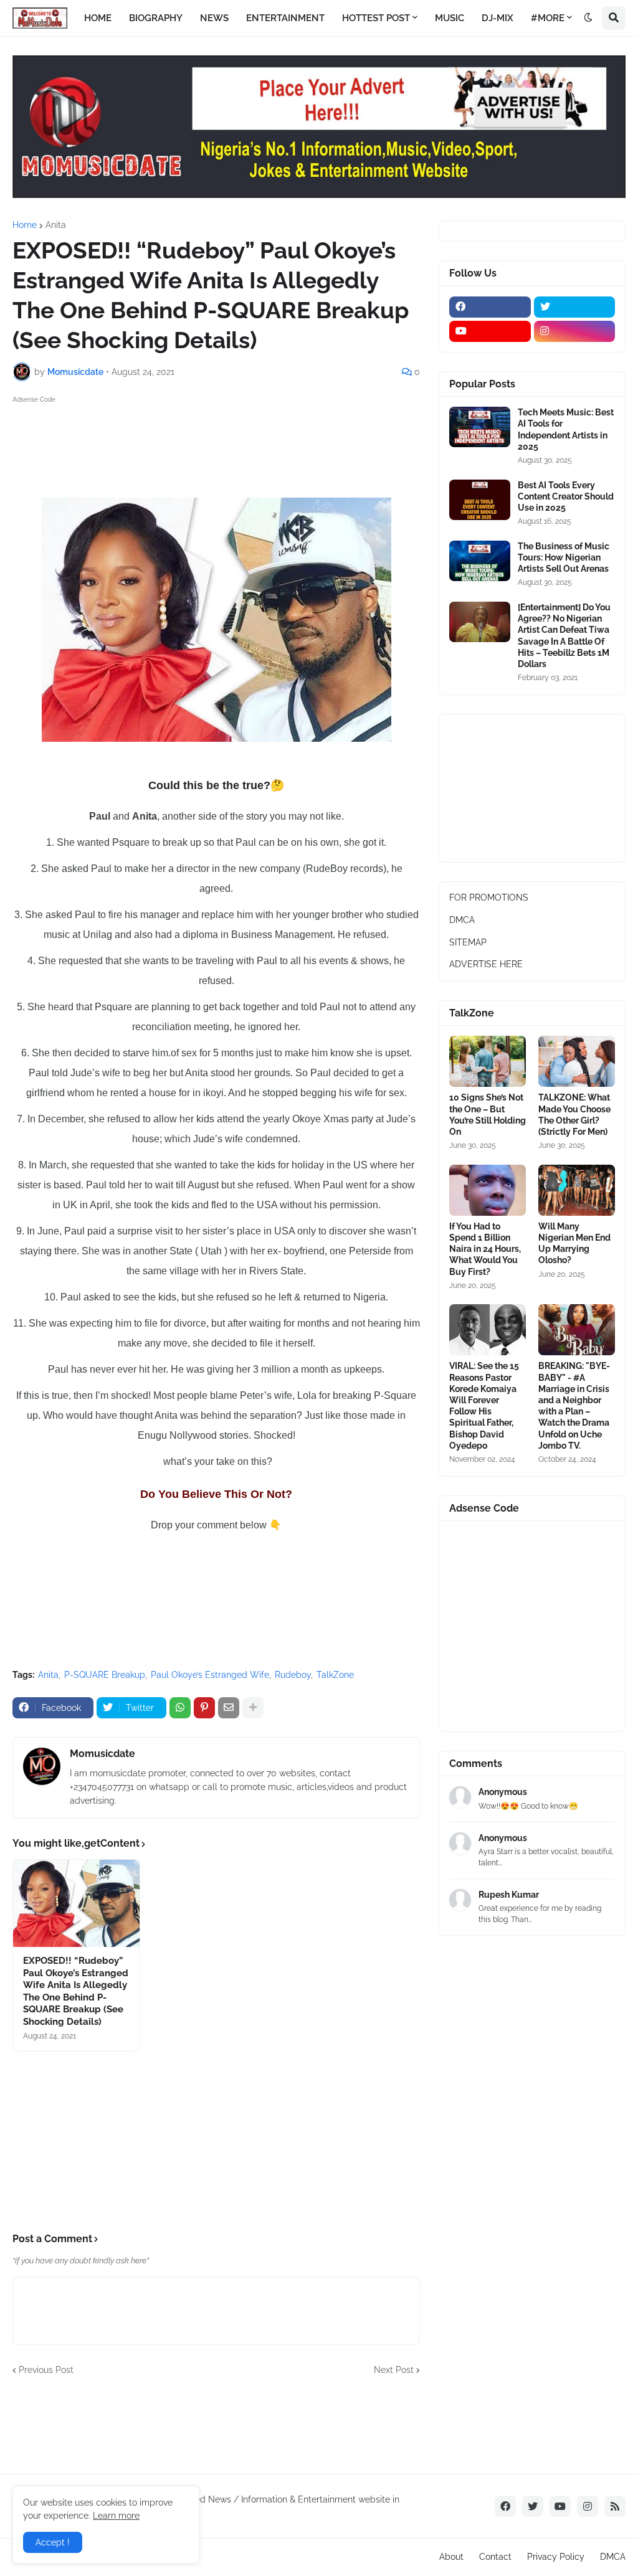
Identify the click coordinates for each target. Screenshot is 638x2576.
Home (25, 225)
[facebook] (490, 307)
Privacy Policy (556, 2557)
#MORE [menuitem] (548, 18)
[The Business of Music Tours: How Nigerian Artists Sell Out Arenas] (480, 561)
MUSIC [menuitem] (450, 18)
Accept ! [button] (53, 2542)
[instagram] (575, 331)
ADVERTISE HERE (486, 964)
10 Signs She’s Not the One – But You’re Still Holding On (488, 1115)
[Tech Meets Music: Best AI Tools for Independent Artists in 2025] (480, 427)
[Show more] (253, 1708)
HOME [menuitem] (98, 18)
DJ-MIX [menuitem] (498, 18)
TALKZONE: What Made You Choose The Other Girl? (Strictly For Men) (574, 1115)
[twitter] (575, 307)
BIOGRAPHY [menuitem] (156, 18)
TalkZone (335, 1675)
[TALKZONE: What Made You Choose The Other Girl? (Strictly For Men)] (577, 1061)
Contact (495, 2557)
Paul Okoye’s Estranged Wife (210, 1675)
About (451, 2557)
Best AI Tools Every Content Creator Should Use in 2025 (566, 496)
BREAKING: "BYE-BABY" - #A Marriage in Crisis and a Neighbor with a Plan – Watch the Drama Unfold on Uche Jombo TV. (574, 1405)
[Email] (229, 1708)
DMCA (462, 920)
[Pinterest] (204, 1708)
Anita (56, 225)
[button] (588, 18)
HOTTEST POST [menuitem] (376, 18)
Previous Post (46, 2370)
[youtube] (490, 331)
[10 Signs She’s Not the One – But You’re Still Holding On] (488, 1061)
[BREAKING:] (577, 1330)
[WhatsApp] (180, 1708)
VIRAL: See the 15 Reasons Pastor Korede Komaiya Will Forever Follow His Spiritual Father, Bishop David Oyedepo (484, 1405)
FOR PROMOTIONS (489, 897)
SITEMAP (468, 942)
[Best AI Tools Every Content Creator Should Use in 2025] (480, 500)
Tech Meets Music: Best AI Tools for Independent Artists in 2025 (566, 429)
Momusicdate (102, 1754)
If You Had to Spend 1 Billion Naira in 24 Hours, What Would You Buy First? (485, 1249)
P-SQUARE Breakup (105, 1675)
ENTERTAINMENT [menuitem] (285, 18)
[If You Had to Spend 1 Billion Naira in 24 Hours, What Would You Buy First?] (488, 1190)
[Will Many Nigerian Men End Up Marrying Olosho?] (577, 1190)
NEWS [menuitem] (214, 18)
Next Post (394, 2370)
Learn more (116, 2516)
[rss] (615, 2506)
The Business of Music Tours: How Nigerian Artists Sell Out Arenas (564, 557)
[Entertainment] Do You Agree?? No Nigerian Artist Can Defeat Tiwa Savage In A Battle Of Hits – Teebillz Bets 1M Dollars (564, 636)
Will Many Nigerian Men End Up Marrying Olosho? (574, 1243)
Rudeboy (293, 1675)
